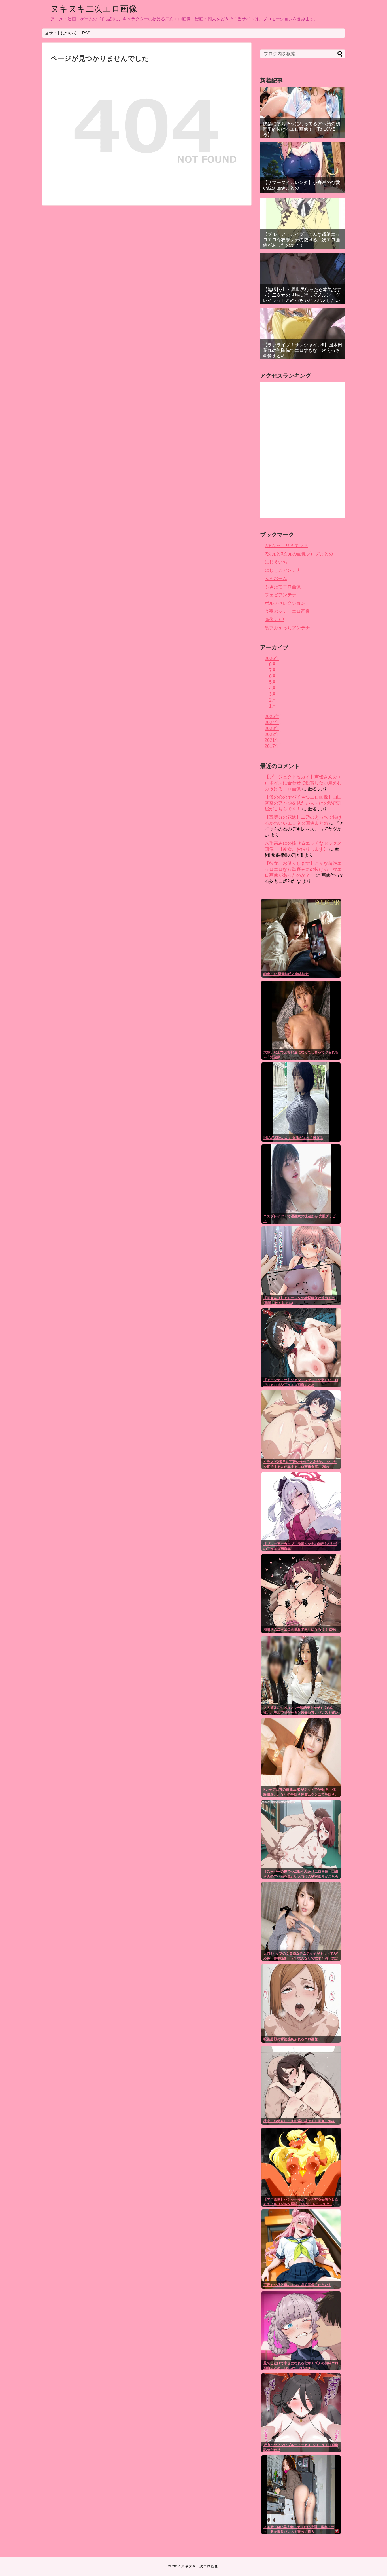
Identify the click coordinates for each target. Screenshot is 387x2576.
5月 (273, 682)
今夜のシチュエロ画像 (287, 611)
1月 (273, 706)
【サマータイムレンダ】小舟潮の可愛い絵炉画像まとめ (301, 185)
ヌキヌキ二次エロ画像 (94, 9)
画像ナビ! (274, 620)
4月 (273, 688)
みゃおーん (276, 578)
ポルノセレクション (285, 603)
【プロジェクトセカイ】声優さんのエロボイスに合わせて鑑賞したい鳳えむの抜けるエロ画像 (303, 783)
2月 (273, 700)
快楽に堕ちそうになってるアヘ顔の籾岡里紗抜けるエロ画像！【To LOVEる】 (301, 129)
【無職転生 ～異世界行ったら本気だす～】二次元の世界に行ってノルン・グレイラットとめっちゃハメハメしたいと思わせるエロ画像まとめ (302, 298)
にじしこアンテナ (283, 570)
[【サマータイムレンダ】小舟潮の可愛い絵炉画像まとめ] (303, 168)
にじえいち (276, 562)
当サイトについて (61, 33)
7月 (273, 670)
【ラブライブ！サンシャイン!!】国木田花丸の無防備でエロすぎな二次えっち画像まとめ (303, 350)
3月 (273, 694)
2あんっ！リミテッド (286, 546)
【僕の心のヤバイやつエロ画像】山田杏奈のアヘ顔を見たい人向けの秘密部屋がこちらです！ (303, 803)
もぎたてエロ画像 (283, 587)
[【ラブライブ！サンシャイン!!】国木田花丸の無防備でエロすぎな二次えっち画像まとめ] (303, 334)
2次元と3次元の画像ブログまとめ (299, 554)
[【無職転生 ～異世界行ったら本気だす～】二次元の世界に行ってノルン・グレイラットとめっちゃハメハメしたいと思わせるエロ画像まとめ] (303, 278)
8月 (273, 664)
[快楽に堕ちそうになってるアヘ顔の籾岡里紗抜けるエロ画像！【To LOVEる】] (303, 113)
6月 (273, 676)
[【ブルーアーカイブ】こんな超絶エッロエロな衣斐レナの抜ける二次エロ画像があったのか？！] (303, 223)
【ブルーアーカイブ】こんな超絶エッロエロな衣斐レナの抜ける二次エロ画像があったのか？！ (301, 240)
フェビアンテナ (280, 595)
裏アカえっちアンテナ (287, 628)
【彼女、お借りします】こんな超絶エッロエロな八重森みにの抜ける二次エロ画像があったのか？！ (303, 869)
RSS (86, 33)
